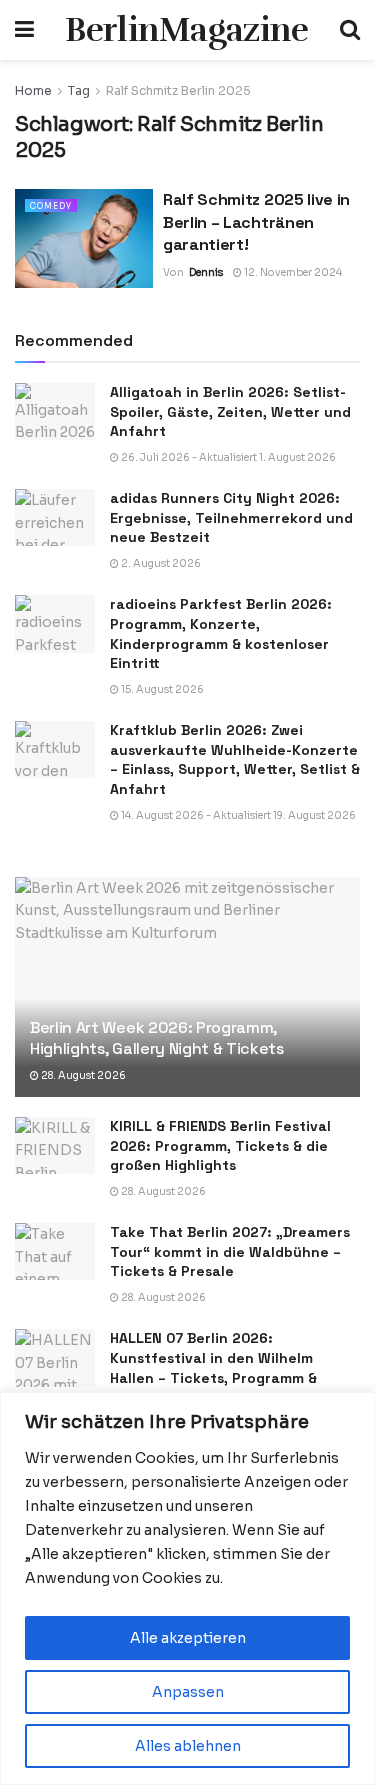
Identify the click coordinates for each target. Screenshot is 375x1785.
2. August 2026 (160, 563)
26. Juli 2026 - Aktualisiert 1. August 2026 (227, 457)
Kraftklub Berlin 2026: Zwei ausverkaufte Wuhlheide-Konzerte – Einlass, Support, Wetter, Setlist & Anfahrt (235, 759)
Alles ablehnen (188, 1746)
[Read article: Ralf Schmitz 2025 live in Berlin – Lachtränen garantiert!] (84, 238)
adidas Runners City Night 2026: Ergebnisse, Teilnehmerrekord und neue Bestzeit (231, 517)
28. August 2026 (82, 1075)
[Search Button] (350, 30)
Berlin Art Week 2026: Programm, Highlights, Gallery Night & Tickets (157, 1038)
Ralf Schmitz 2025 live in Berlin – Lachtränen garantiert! (256, 222)
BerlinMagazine (186, 30)
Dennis (206, 272)
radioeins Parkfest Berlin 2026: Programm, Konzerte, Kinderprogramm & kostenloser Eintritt (221, 633)
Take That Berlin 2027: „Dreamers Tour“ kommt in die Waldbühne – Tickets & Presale (230, 1251)
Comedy (51, 206)
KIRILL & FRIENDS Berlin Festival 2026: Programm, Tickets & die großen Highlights (220, 1145)
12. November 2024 (292, 272)
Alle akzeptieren (188, 1638)
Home (33, 90)
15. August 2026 (161, 689)
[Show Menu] (24, 30)
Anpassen (188, 1692)
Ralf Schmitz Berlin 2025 (178, 90)
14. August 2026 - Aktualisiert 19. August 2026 (237, 815)
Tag (79, 90)
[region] (187, 1588)
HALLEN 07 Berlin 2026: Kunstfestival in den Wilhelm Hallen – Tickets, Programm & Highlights (213, 1367)
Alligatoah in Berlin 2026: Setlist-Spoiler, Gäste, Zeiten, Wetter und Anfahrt (230, 411)
